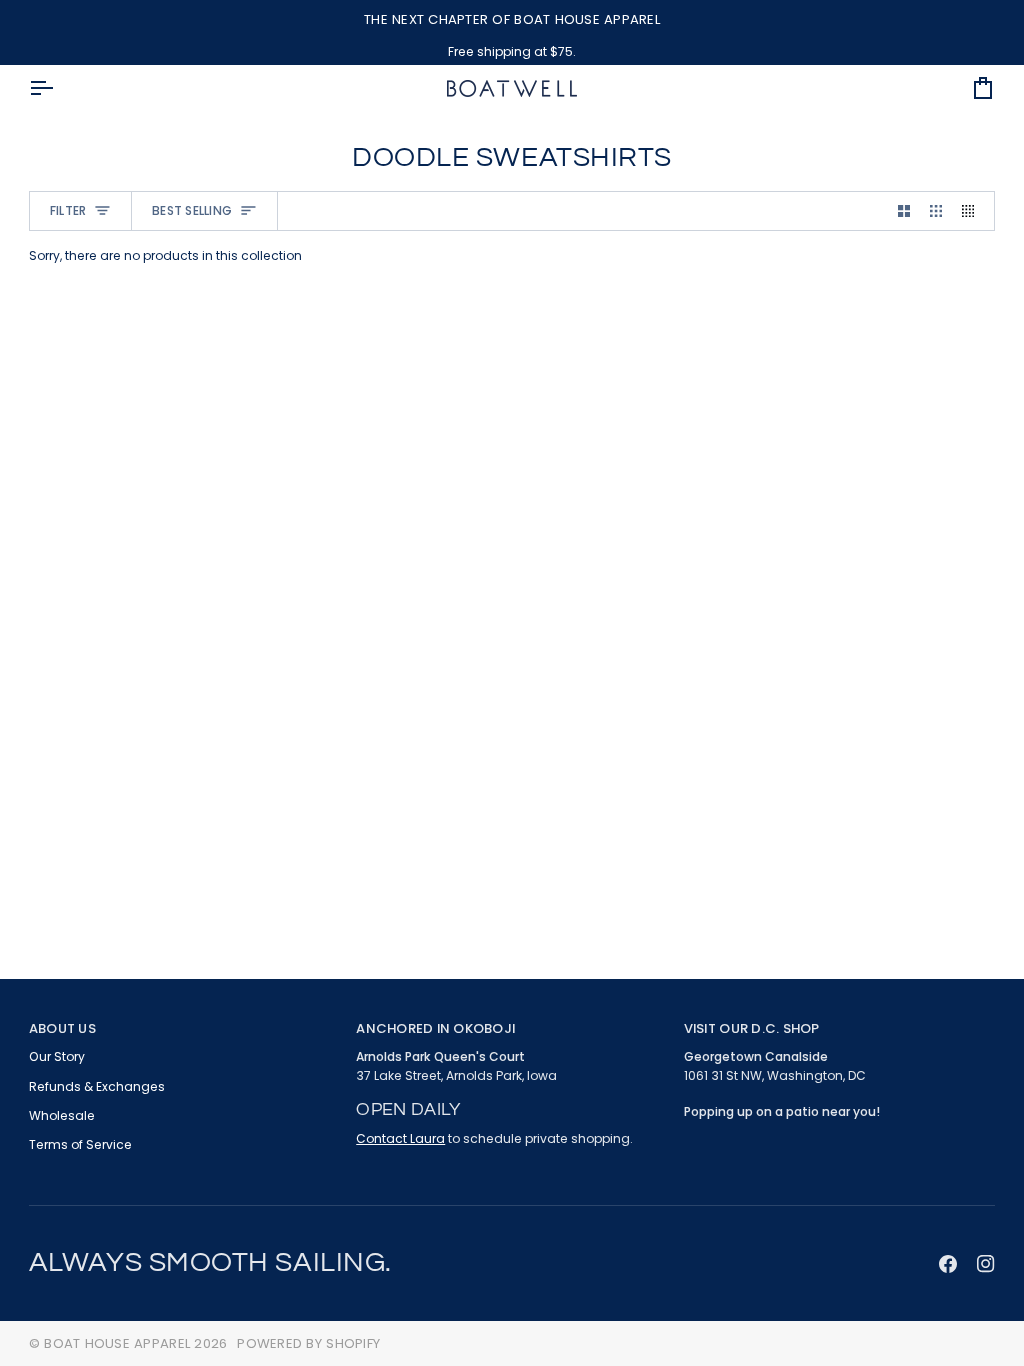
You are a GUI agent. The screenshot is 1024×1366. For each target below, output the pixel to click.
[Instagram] (986, 1264)
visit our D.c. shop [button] (752, 1028)
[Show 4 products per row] (973, 211)
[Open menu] (59, 88)
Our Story (57, 1056)
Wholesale (62, 1115)
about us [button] (62, 1028)
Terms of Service (80, 1144)
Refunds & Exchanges (97, 1086)
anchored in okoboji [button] (435, 1028)
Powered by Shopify (308, 1343)
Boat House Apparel (117, 1343)
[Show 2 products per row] (904, 211)
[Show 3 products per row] (936, 211)
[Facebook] (948, 1264)
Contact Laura (400, 1138)
